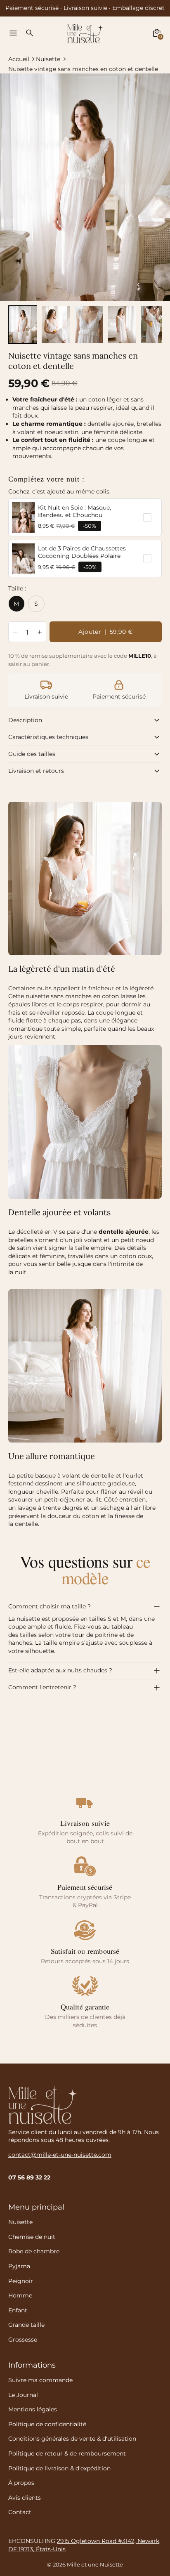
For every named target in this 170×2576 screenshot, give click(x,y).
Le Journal (23, 2395)
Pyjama (19, 2266)
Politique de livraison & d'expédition (59, 2468)
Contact (20, 2512)
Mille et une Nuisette (95, 2565)
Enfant (18, 2310)
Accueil (19, 59)
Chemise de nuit (32, 2237)
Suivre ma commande (40, 2380)
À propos (21, 2483)
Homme (20, 2295)
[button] (23, 325)
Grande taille (26, 2325)
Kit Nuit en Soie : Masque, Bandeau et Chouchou (74, 511)
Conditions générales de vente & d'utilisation (72, 2439)
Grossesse (23, 2340)
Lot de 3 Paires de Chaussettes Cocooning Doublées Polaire (82, 552)
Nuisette (48, 59)
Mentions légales (33, 2409)
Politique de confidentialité (47, 2424)
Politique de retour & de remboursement (67, 2453)
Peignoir (21, 2281)
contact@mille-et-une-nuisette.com (60, 2155)
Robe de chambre (34, 2251)
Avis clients (25, 2498)
